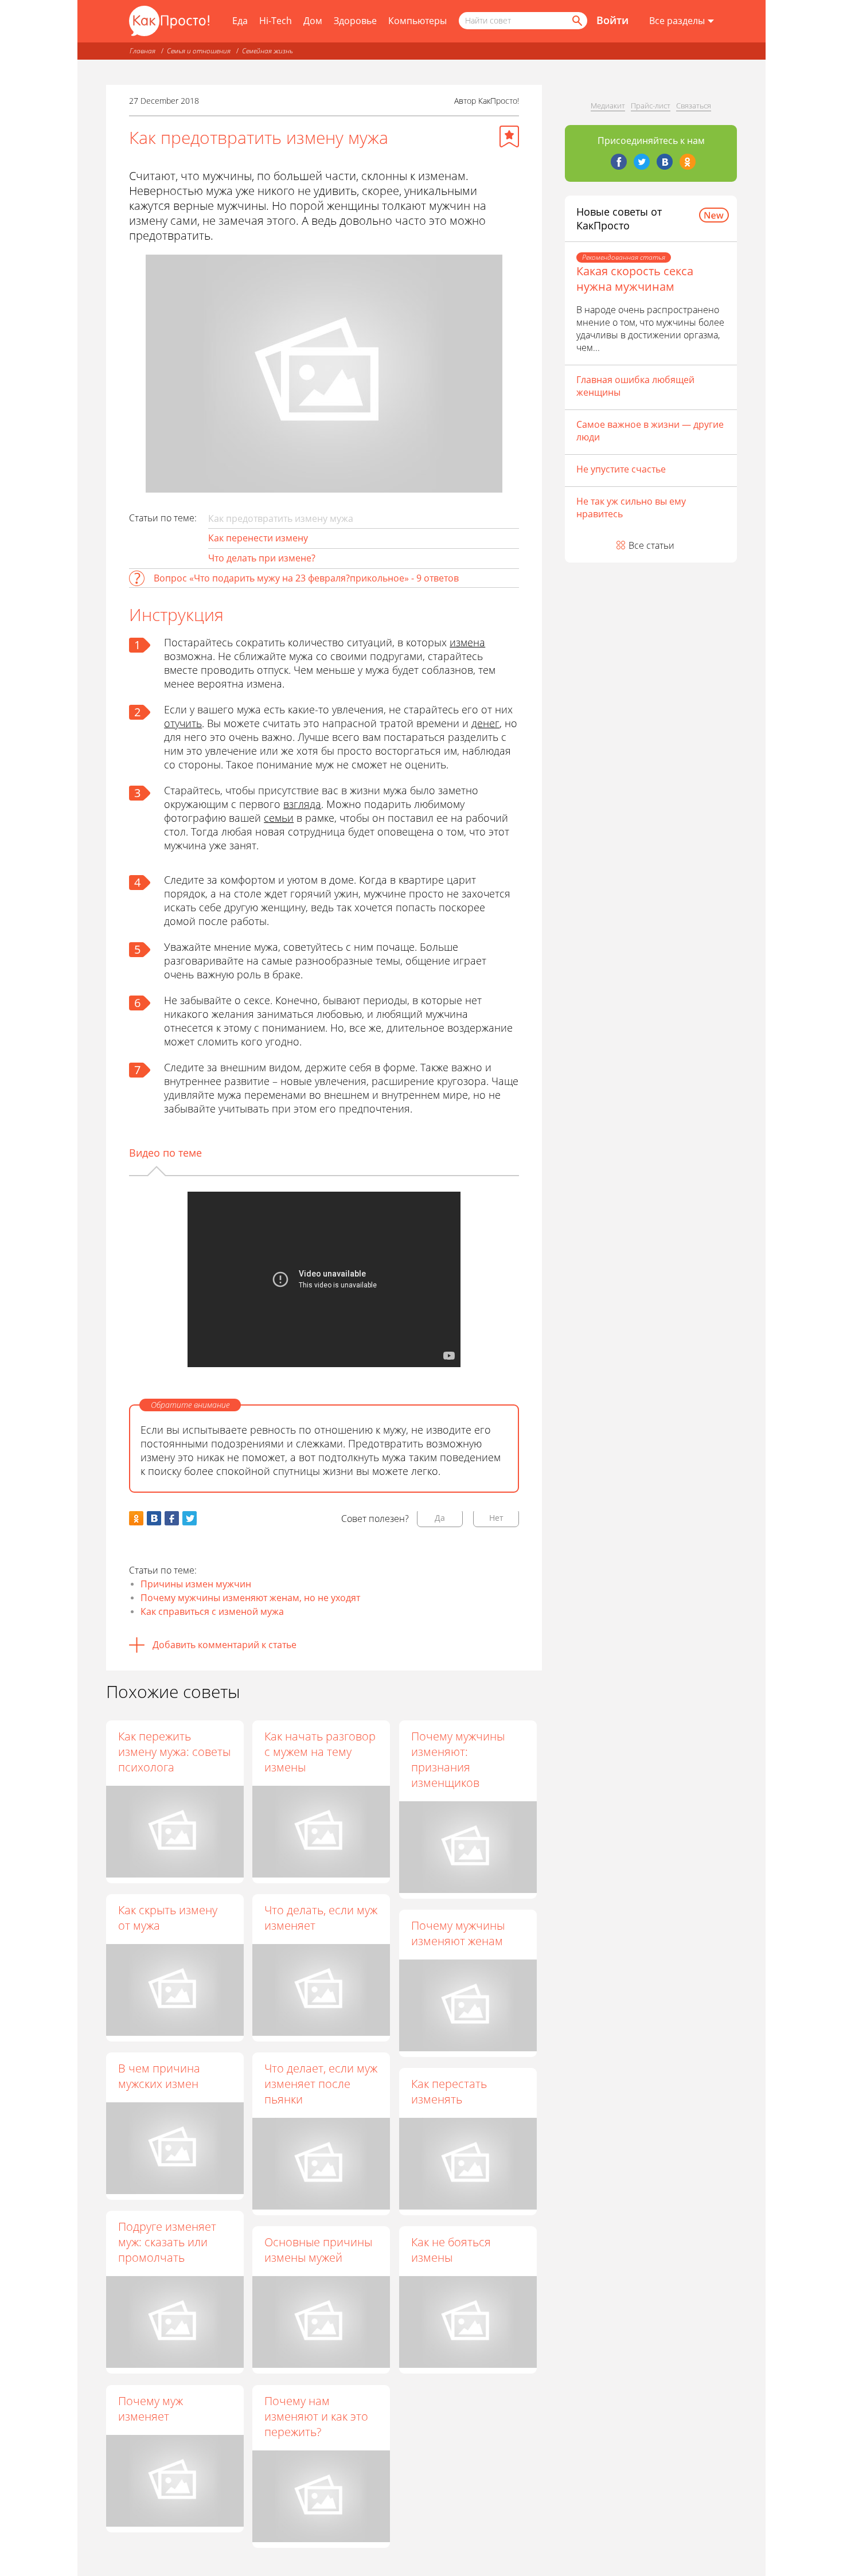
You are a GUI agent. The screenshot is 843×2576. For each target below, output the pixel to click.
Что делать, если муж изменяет (321, 1918)
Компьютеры (417, 21)
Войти (612, 20)
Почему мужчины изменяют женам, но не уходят (250, 1598)
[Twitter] (642, 162)
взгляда (302, 804)
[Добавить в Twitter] (190, 1518)
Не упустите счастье (621, 469)
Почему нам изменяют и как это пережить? (316, 2416)
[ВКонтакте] (665, 162)
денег (485, 723)
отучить (183, 723)
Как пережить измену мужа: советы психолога (174, 1752)
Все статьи (651, 545)
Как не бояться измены (451, 2250)
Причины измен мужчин (196, 1584)
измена (467, 642)
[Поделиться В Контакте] (154, 1518)
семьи (279, 818)
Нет (496, 1518)
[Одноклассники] (688, 162)
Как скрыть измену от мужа (168, 1918)
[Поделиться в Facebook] (172, 1518)
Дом (313, 21)
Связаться (694, 106)
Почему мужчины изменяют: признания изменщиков (458, 1759)
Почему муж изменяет (151, 2409)
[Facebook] (619, 162)
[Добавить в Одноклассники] (136, 1518)
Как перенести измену (258, 538)
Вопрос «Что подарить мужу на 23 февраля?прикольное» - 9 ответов (306, 578)
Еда (240, 21)
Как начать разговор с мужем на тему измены (320, 1752)
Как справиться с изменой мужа (212, 1611)
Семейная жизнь (268, 51)
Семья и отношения (199, 51)
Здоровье (355, 21)
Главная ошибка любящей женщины (635, 386)
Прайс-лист (651, 106)
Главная (143, 51)
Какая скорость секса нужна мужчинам (635, 279)
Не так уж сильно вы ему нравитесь (631, 508)
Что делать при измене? (262, 558)
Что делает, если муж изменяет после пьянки (321, 2084)
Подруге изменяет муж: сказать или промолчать (167, 2242)
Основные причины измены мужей (318, 2250)
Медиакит (608, 106)
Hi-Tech (276, 21)
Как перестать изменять (449, 2091)
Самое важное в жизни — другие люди (650, 431)
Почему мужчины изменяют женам (458, 1933)
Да (440, 1518)
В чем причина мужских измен (159, 2076)
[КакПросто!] (169, 21)
